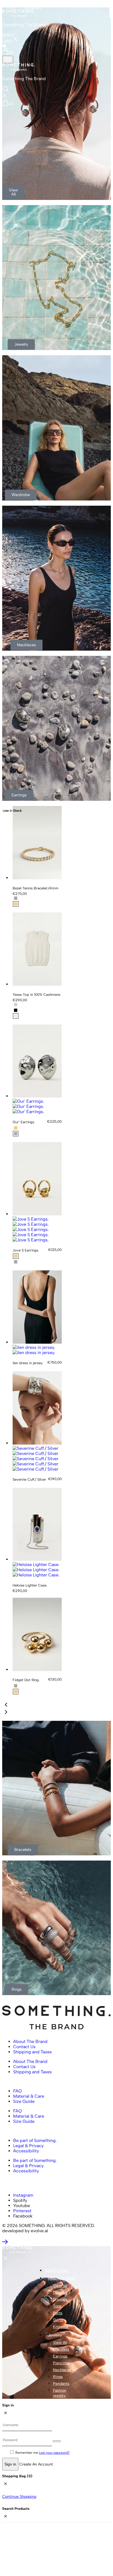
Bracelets (61, 2349)
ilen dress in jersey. (28, 1363)
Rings (58, 2377)
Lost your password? (54, 2453)
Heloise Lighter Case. (30, 1585)
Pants (58, 2313)
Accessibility (26, 2151)
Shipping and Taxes (33, 2052)
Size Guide (24, 2101)
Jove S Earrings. (26, 1250)
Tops (57, 2306)
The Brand (32, 7)
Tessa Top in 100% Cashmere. (37, 995)
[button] (6, 1705)
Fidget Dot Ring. (26, 1680)
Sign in (10, 2464)
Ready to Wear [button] (62, 2278)
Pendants (61, 2384)
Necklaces (62, 2370)
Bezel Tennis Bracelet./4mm (36, 888)
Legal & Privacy (28, 2146)
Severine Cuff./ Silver (29, 1479)
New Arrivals (56, 2271)
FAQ (18, 2091)
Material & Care (29, 2096)
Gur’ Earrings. (24, 1122)
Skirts (58, 2320)
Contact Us (24, 2047)
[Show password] (57, 2441)
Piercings (61, 2363)
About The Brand (30, 2041)
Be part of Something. (35, 2140)
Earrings (60, 2356)
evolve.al (39, 2231)
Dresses (60, 2299)
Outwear (60, 2293)
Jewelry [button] (55, 2335)
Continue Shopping (19, 2497)
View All (60, 2286)
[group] (37, 1096)
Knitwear (61, 2327)
